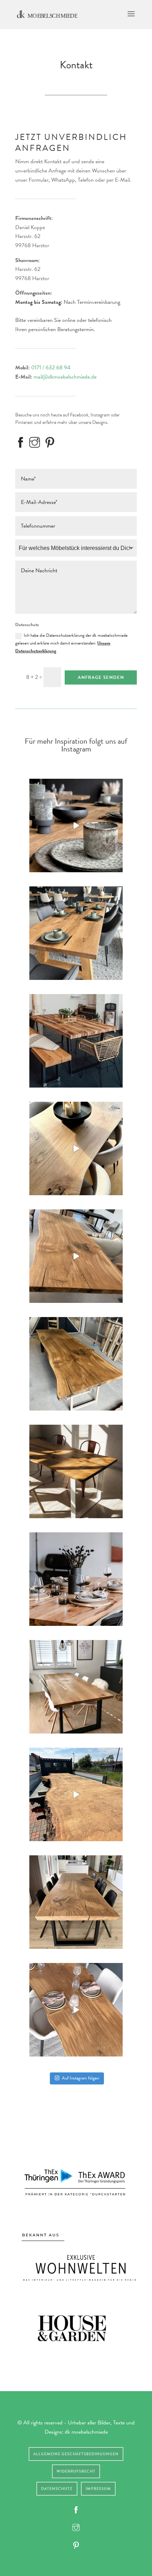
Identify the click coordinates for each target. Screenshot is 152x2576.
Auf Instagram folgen (80, 2078)
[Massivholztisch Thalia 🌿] (76, 1579)
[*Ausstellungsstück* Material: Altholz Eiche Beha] (76, 933)
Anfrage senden (101, 677)
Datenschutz (57, 2489)
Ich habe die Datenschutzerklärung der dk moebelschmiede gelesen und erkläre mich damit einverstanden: (71, 643)
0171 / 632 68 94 (51, 368)
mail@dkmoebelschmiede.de (65, 377)
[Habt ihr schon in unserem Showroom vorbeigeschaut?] (76, 825)
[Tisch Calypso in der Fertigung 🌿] (76, 1364)
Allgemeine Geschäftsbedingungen (76, 2454)
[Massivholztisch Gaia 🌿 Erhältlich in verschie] (76, 1687)
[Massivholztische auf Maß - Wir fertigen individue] (76, 1041)
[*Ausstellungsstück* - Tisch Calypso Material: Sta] (76, 2010)
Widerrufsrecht (76, 2471)
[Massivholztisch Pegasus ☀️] (76, 1471)
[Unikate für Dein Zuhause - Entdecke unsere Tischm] (76, 1148)
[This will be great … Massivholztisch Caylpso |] (76, 1794)
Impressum (98, 2489)
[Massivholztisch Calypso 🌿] (76, 1256)
